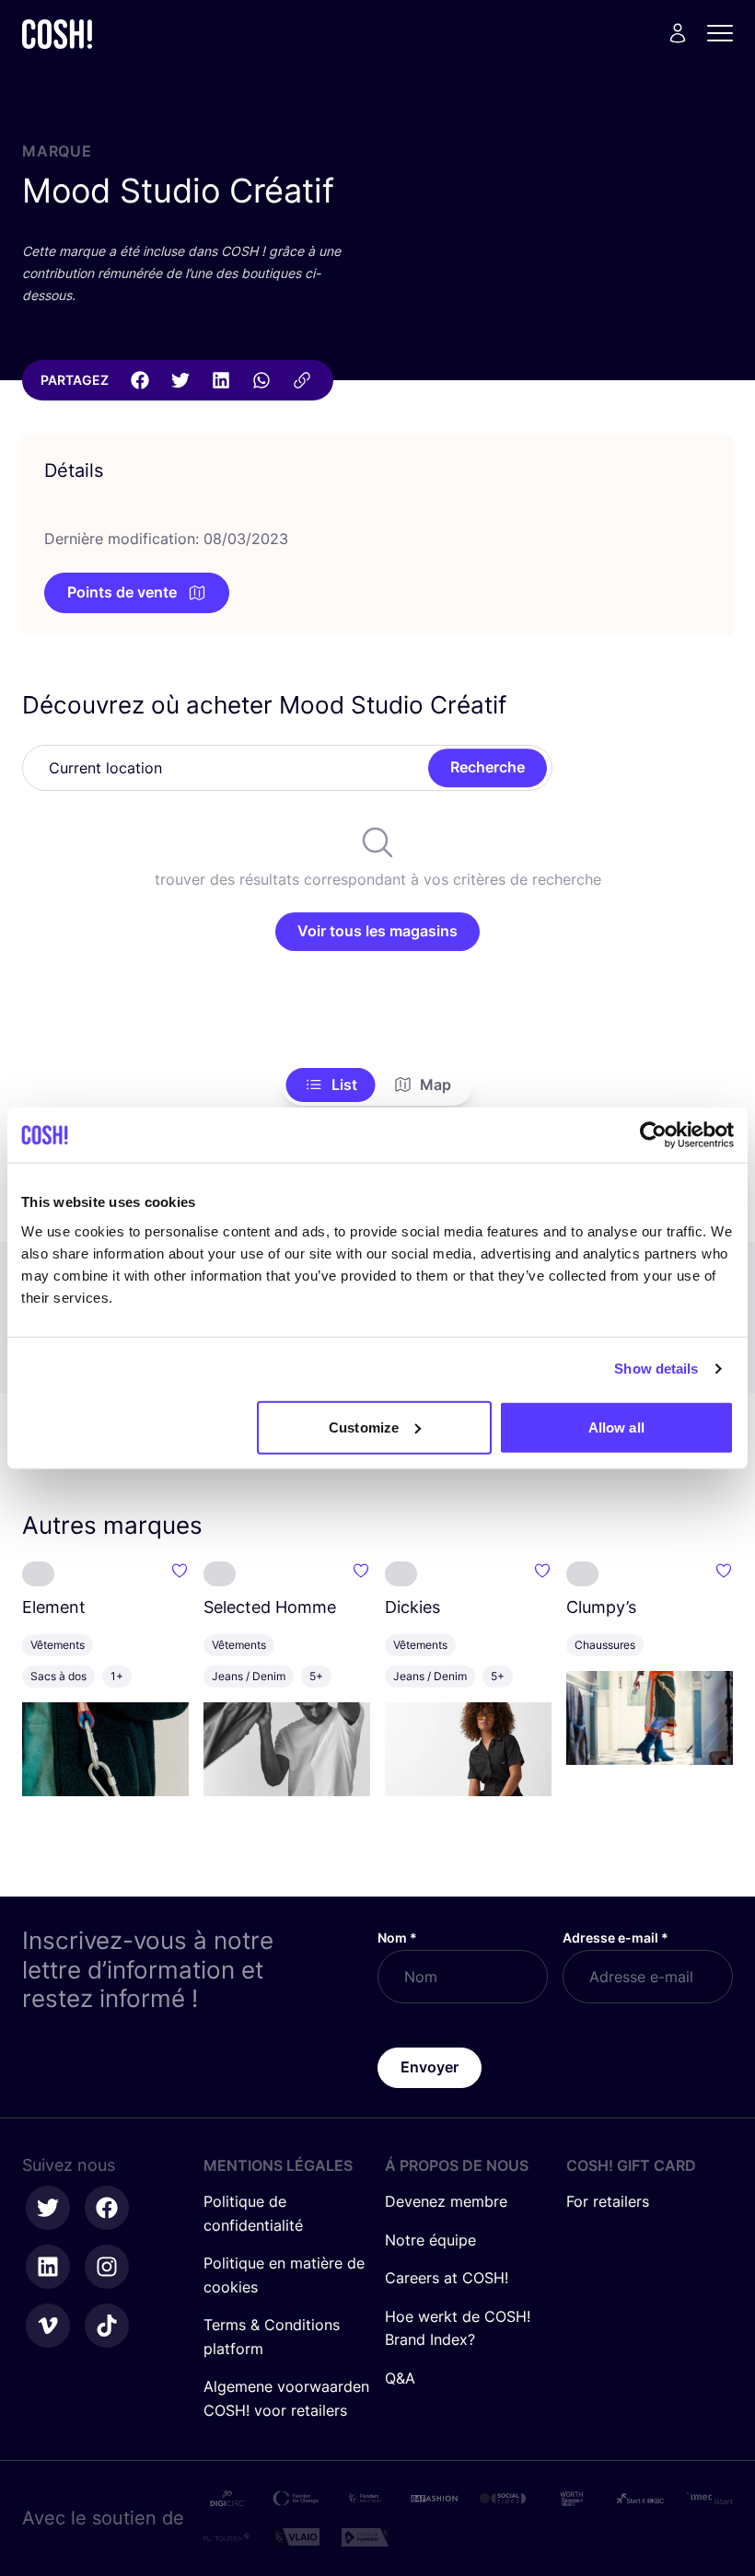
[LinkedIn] (221, 380)
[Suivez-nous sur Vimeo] (48, 2326)
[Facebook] (140, 380)
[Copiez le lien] (302, 380)
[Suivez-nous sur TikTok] (107, 2326)
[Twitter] (180, 380)
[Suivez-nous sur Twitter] (48, 2208)
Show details (656, 1369)
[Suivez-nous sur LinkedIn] (48, 2267)
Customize (364, 1427)
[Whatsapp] (261, 380)
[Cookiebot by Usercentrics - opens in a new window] (653, 1135)
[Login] (678, 33)
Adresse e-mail (616, 1938)
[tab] (331, 1085)
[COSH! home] (57, 34)
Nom (397, 1938)
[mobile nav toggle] (726, 33)
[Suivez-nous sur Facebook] (107, 2208)
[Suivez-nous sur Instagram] (107, 2267)
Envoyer (430, 2067)
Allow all (616, 1427)
